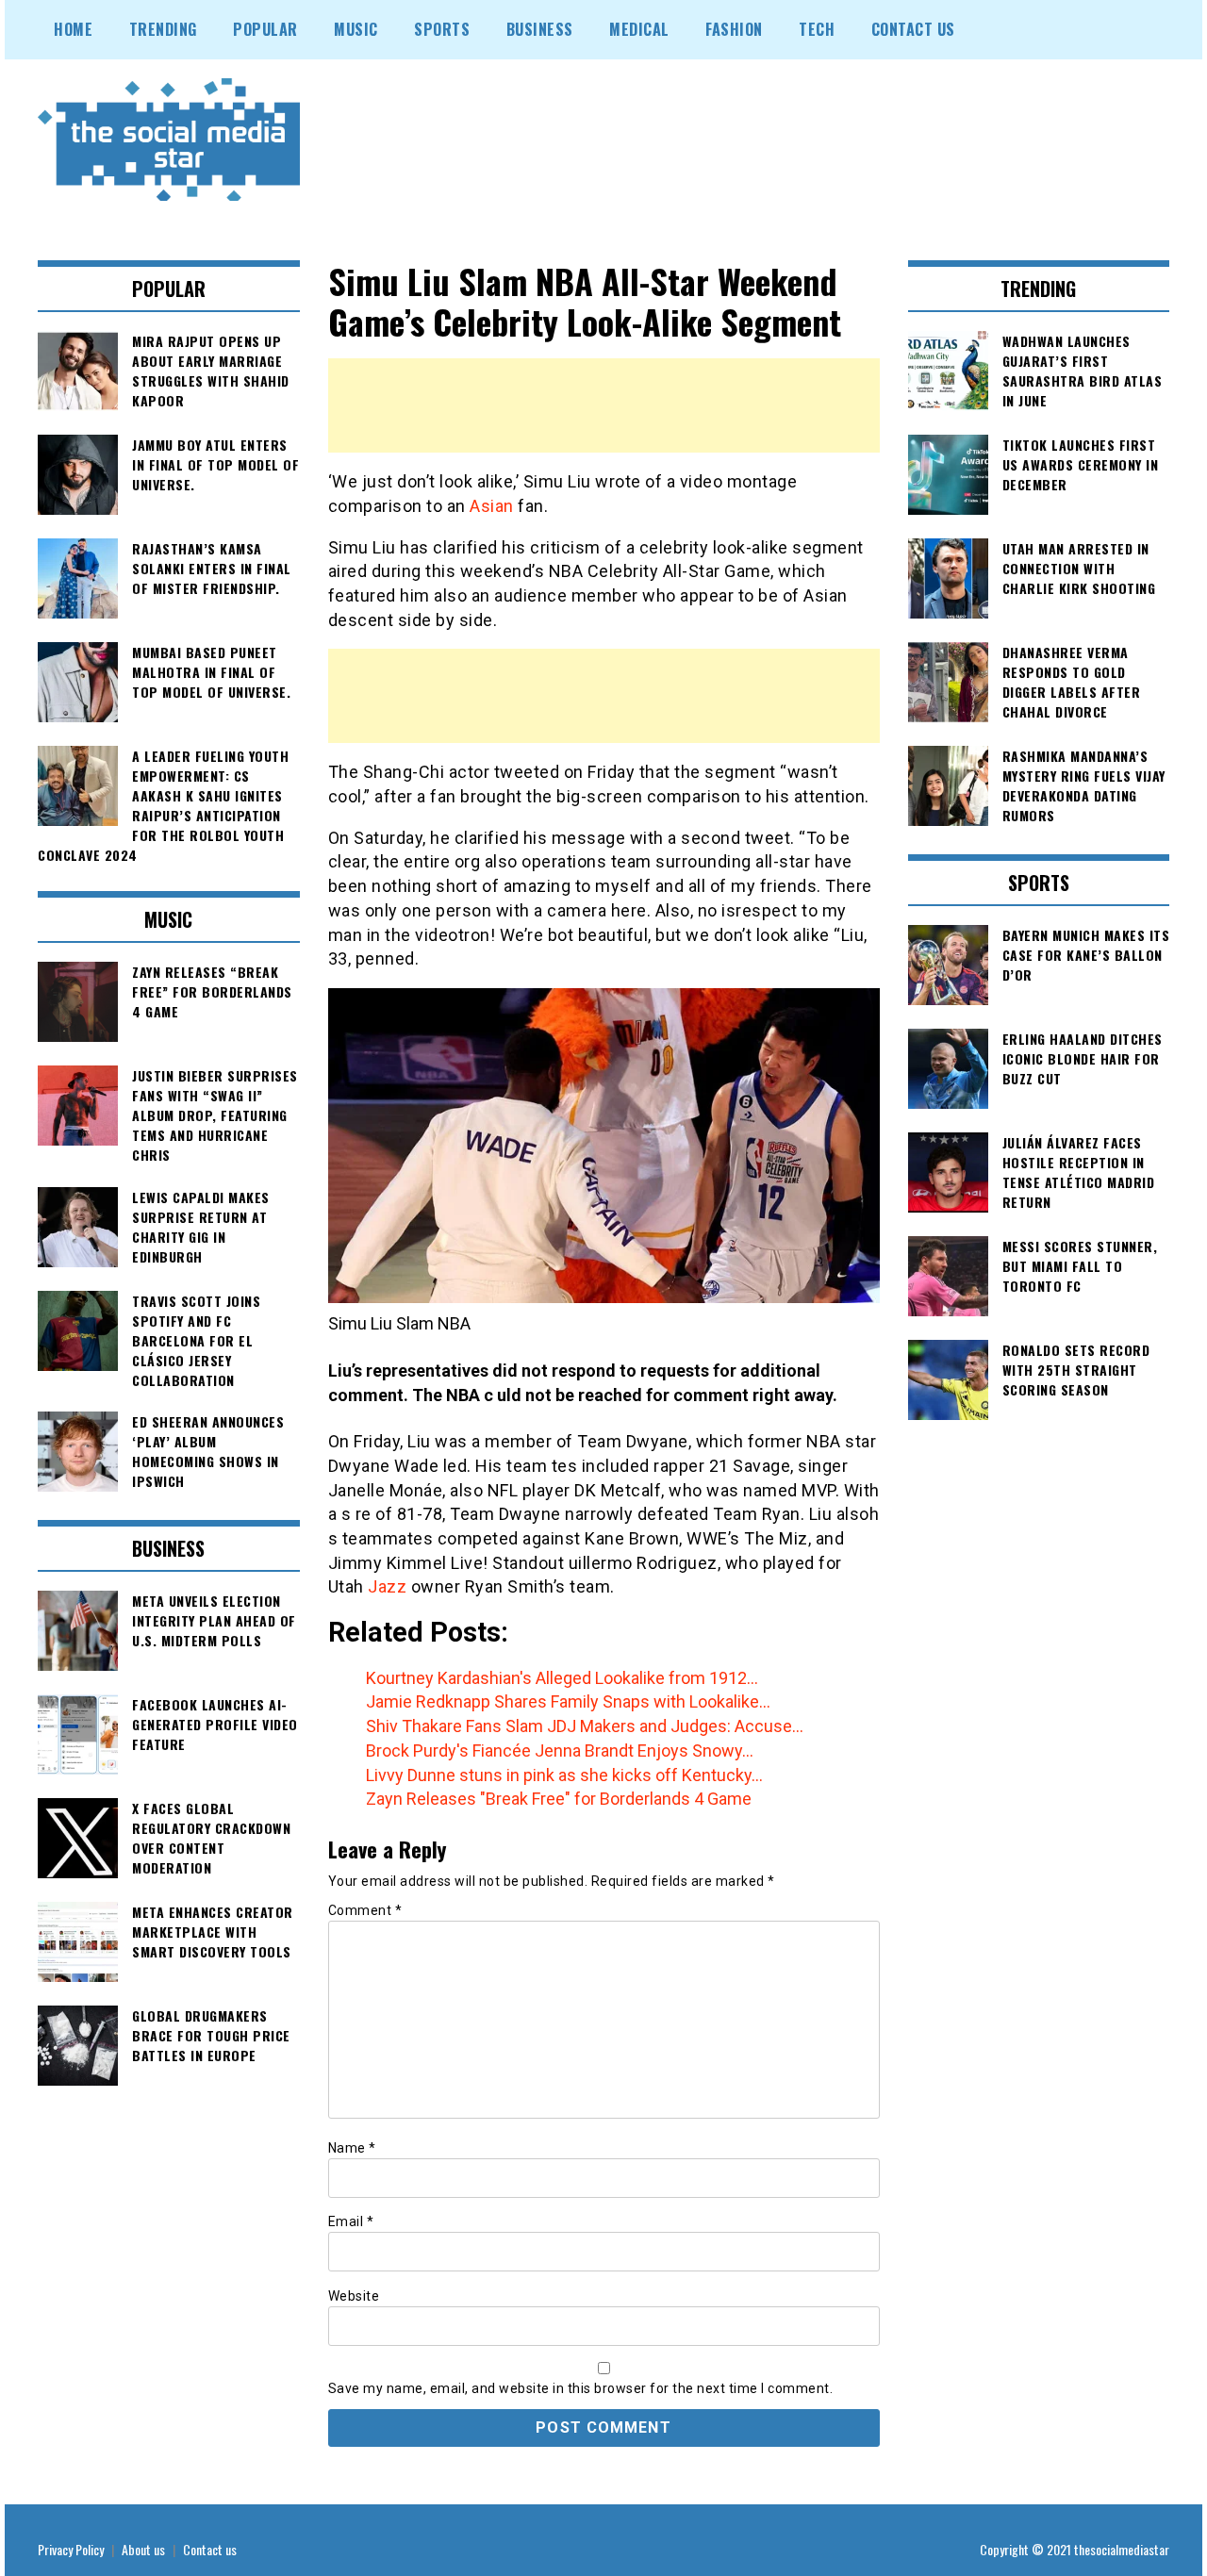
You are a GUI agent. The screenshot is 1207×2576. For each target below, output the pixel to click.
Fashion (734, 29)
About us (143, 2549)
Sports (442, 29)
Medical (639, 29)
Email (351, 2221)
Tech (817, 29)
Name (352, 2148)
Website (354, 2296)
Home (73, 29)
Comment (365, 1910)
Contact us (210, 2549)
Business (540, 29)
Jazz (389, 1586)
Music (356, 29)
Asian (494, 506)
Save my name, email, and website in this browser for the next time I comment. (581, 2388)
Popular (265, 29)
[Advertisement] (604, 405)
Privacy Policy (71, 2549)
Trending (163, 29)
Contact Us (913, 29)
